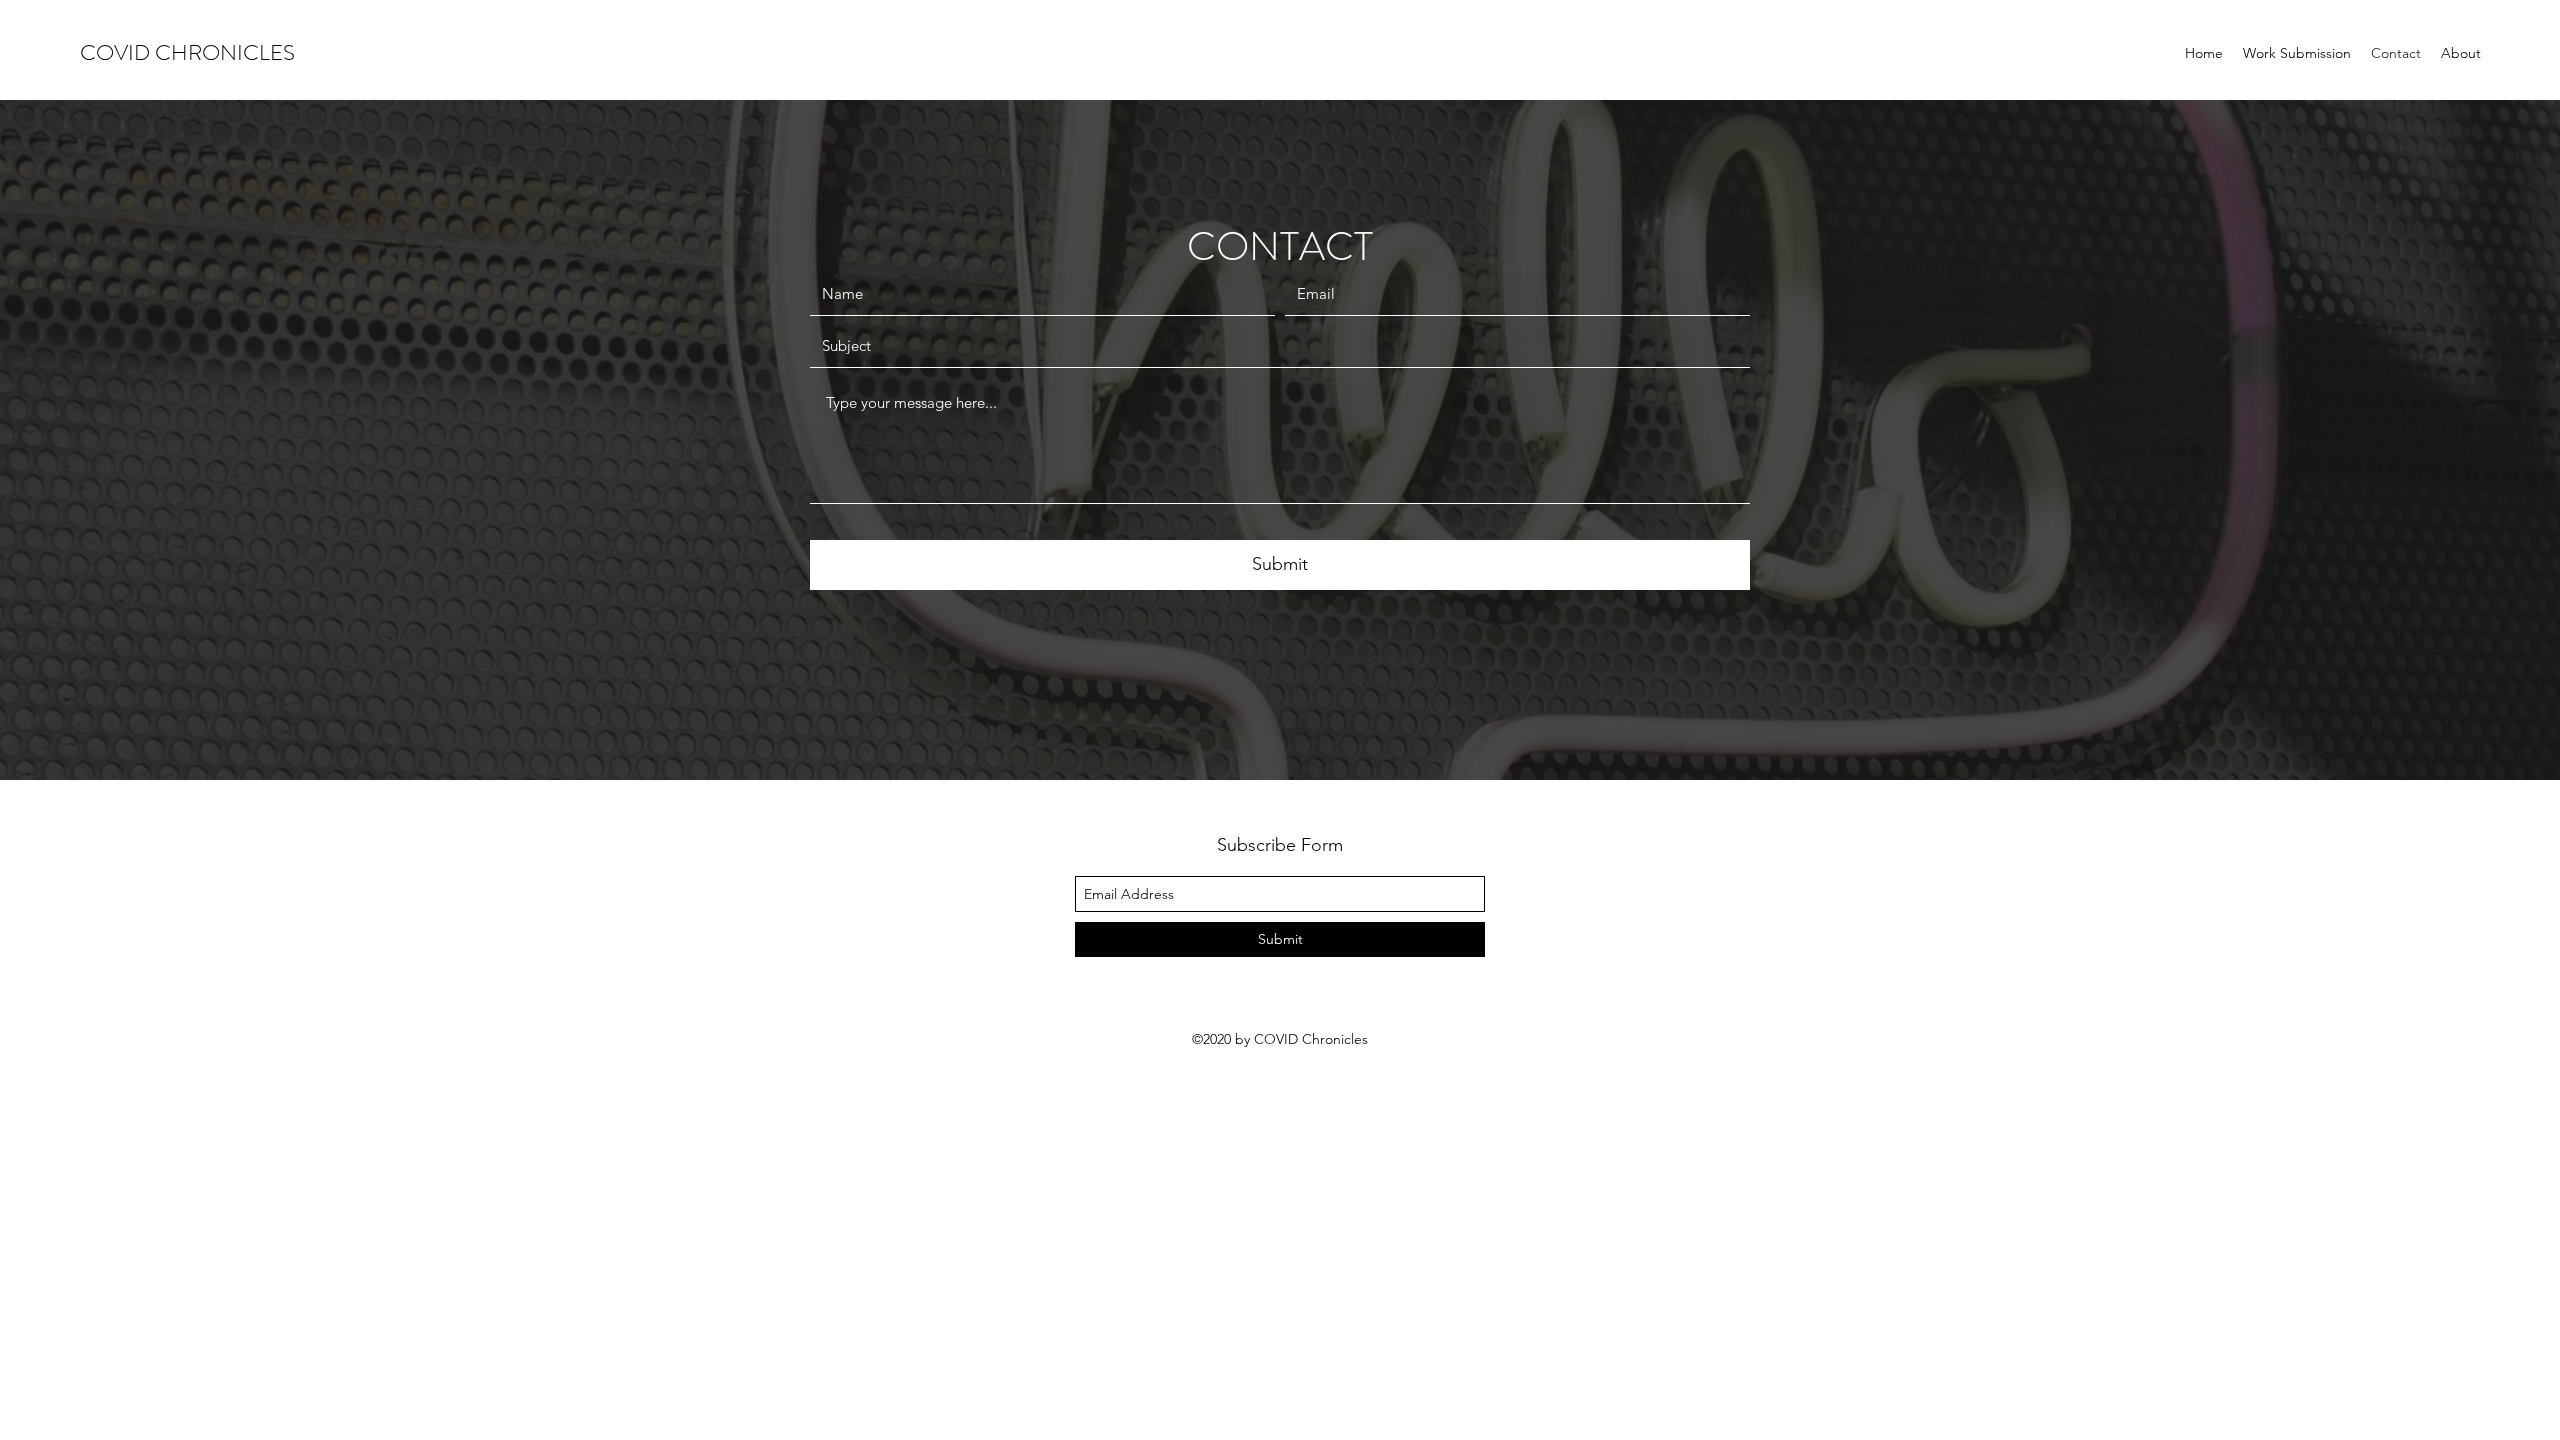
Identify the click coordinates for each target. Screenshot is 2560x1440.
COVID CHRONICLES (187, 52)
